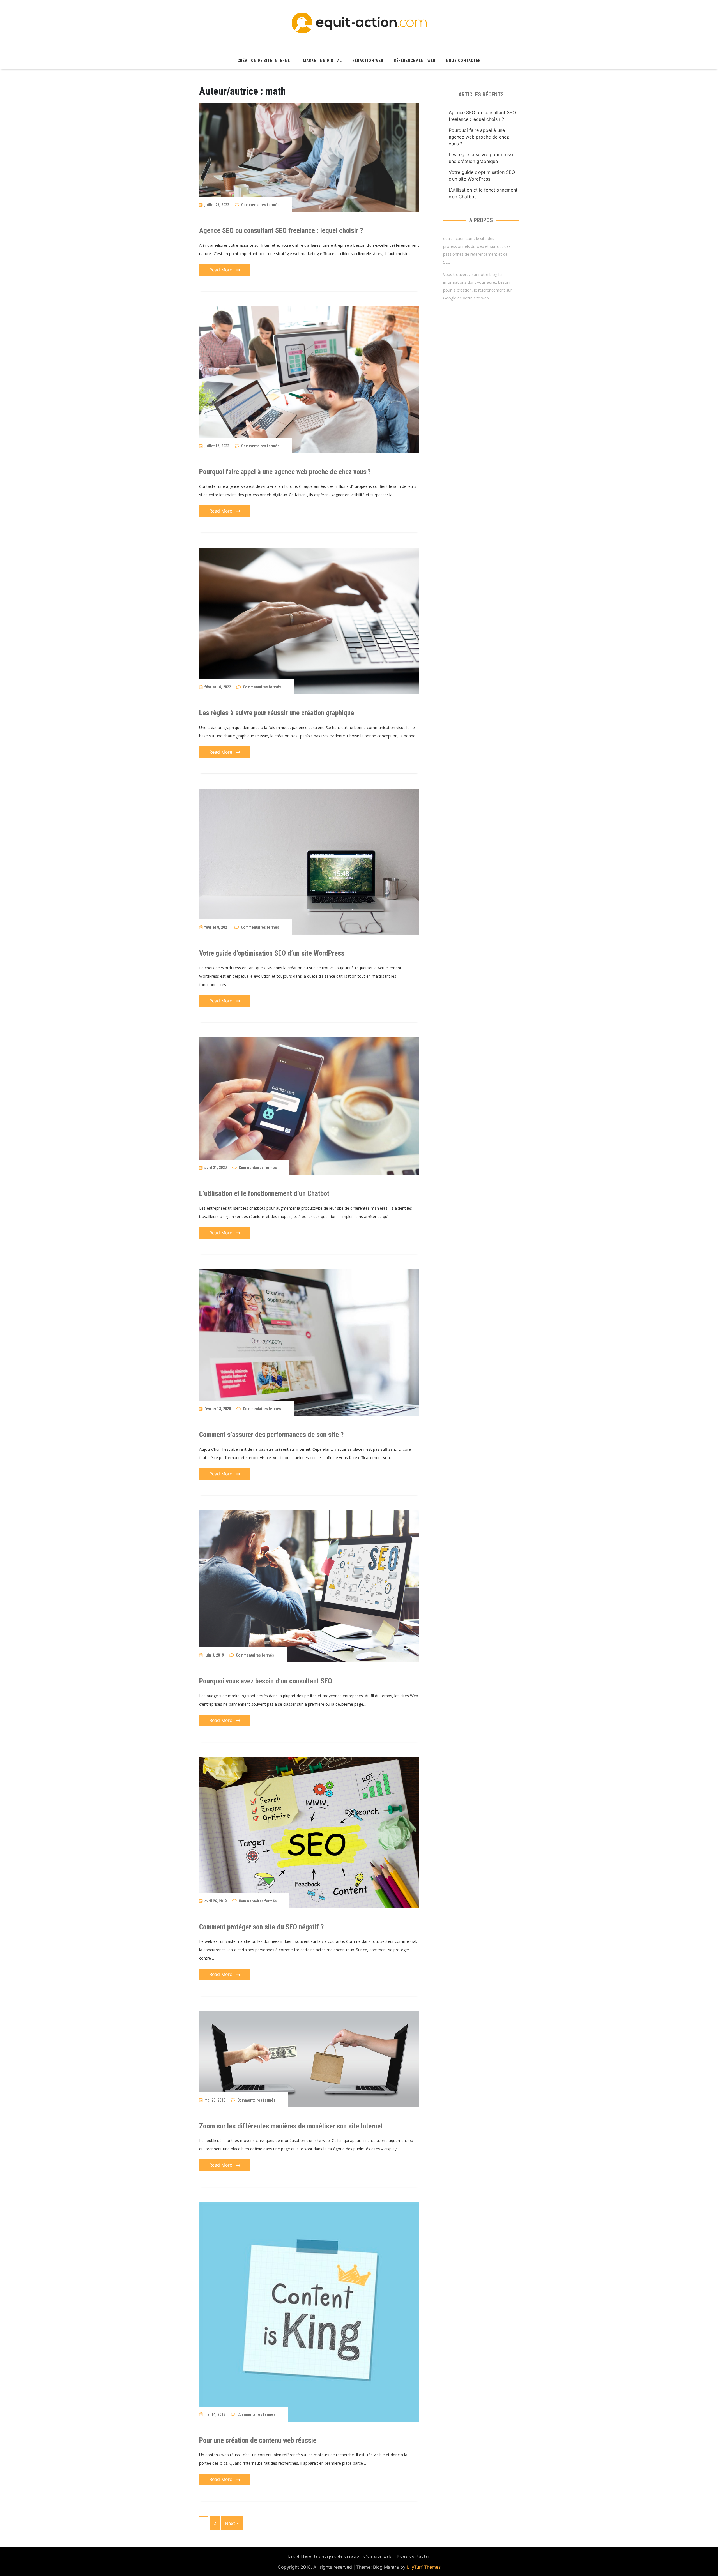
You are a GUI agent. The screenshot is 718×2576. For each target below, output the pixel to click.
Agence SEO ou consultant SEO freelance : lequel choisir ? (281, 231)
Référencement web (415, 61)
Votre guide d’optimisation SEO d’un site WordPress (272, 953)
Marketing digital (322, 61)
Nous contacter (463, 61)
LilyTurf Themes (424, 2567)
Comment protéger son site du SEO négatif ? (261, 1927)
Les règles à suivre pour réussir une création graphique (277, 713)
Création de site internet (265, 61)
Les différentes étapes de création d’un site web (340, 2556)
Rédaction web (368, 61)
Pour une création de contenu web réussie (258, 2440)
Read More (221, 270)
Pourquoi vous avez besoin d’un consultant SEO (266, 1681)
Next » (232, 2523)
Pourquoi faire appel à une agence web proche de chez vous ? (285, 472)
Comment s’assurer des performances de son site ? (271, 1435)
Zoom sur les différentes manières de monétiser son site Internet (291, 2126)
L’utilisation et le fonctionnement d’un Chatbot (264, 1194)
